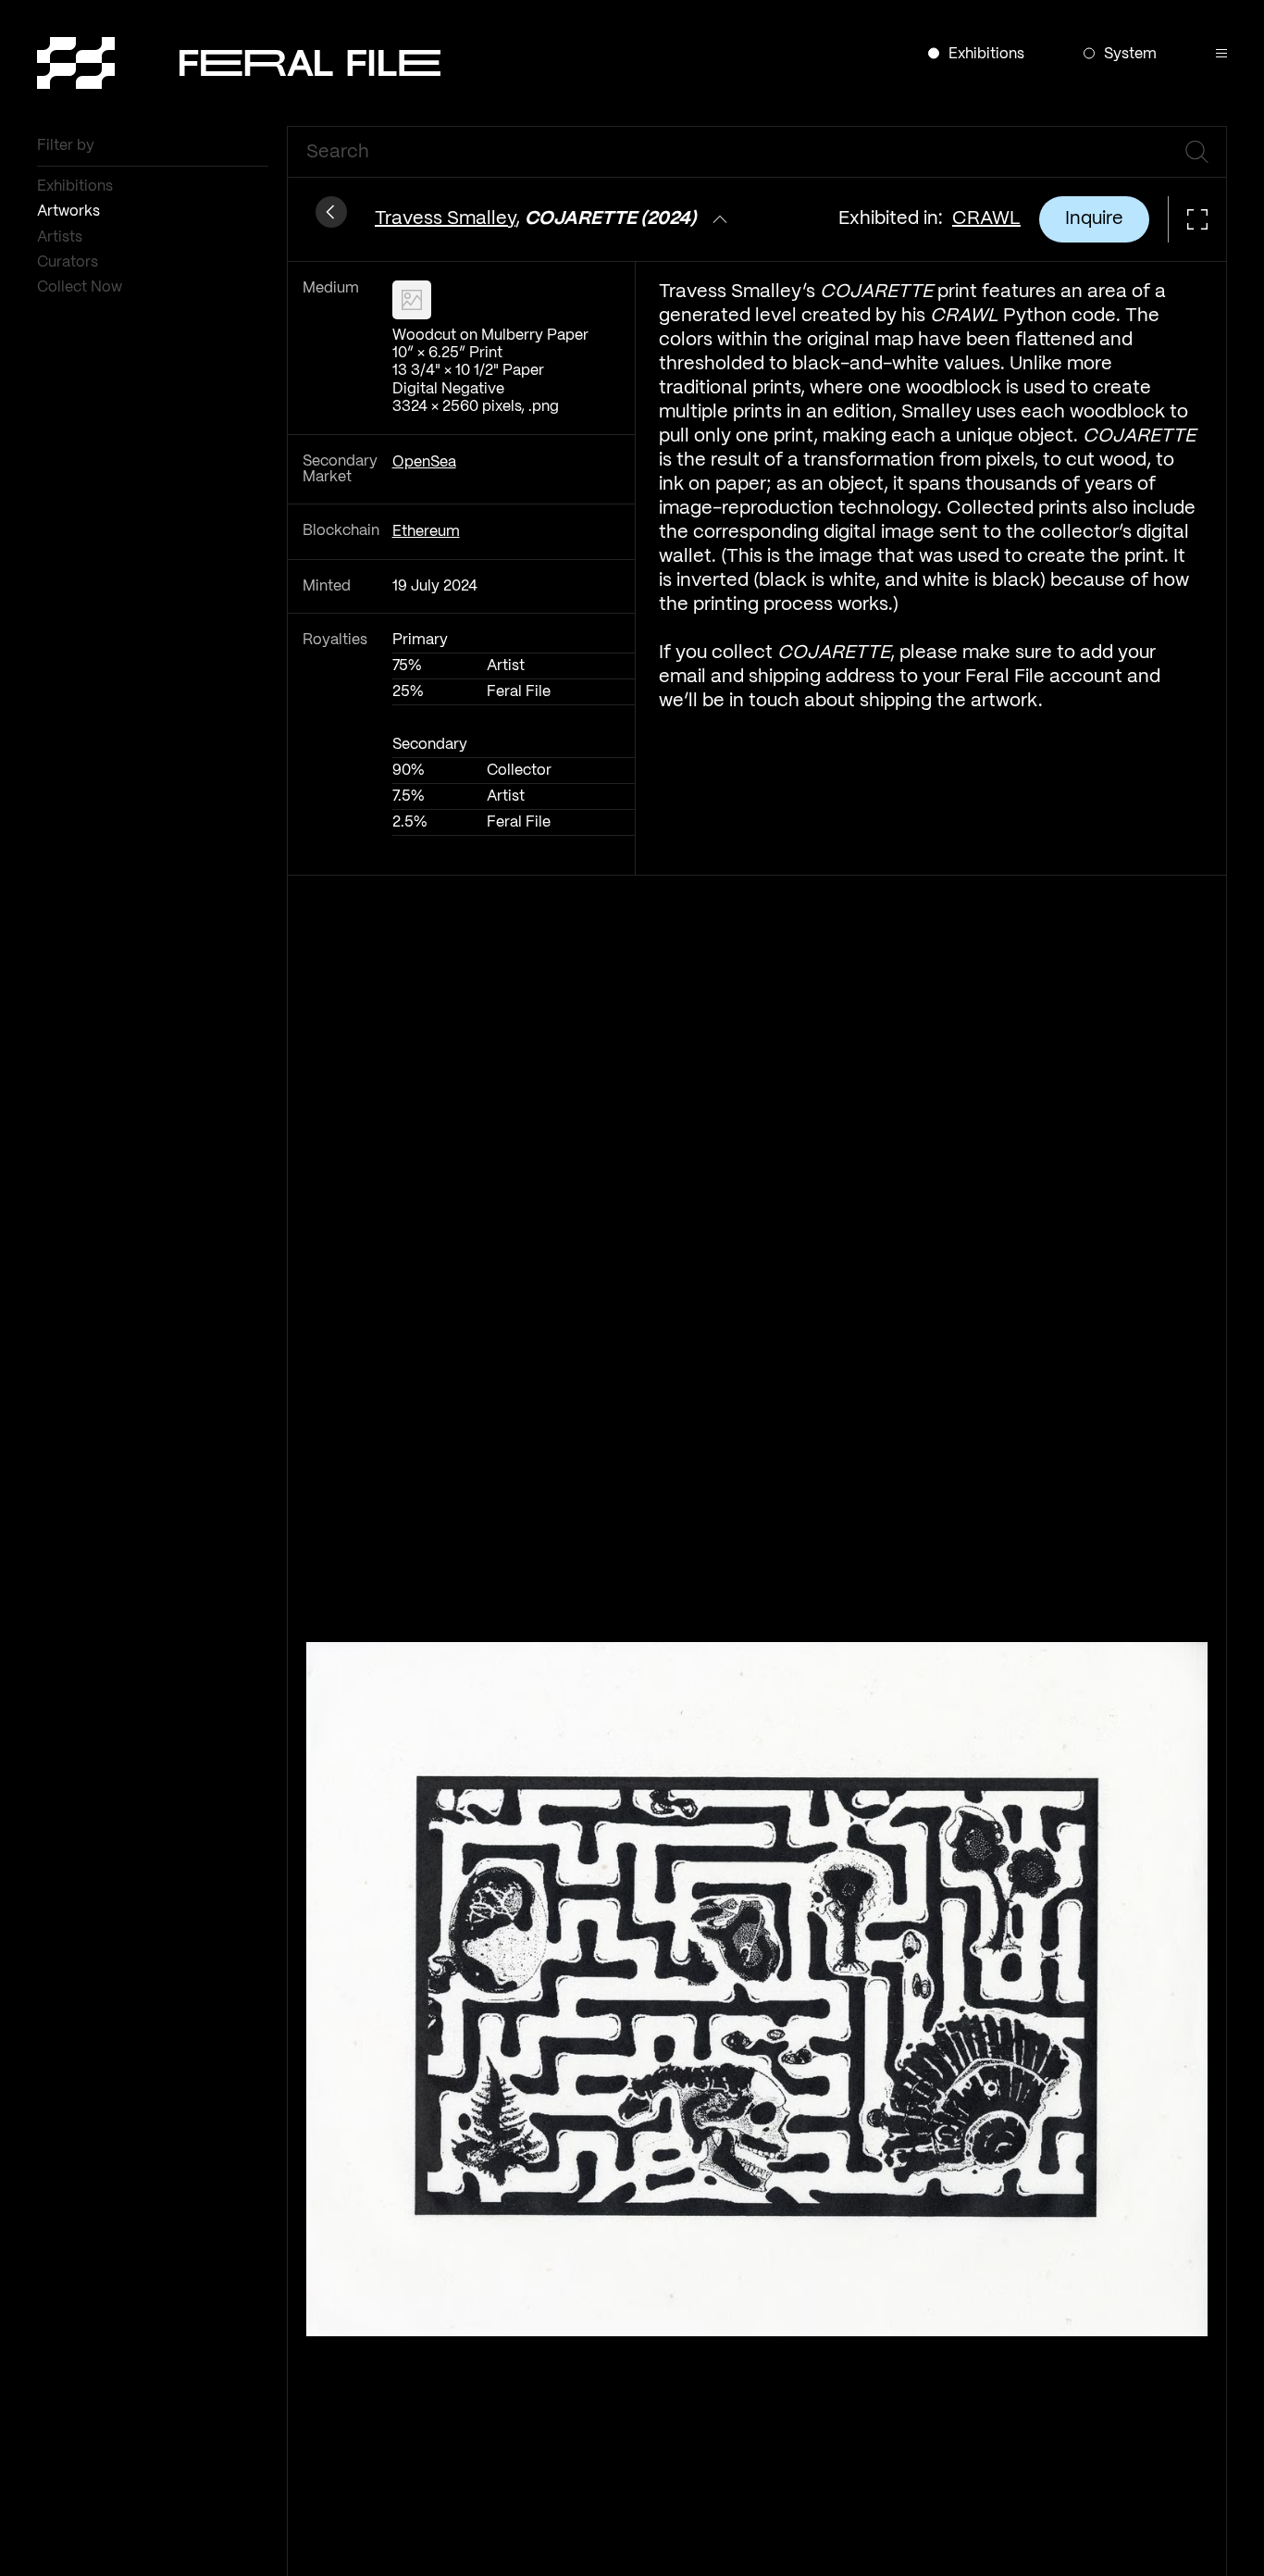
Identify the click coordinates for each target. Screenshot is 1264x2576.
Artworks (70, 212)
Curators (69, 262)
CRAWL (986, 219)
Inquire (1094, 219)
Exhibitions (77, 187)
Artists (62, 237)
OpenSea (424, 462)
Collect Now (81, 287)
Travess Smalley (445, 219)
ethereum (426, 532)
